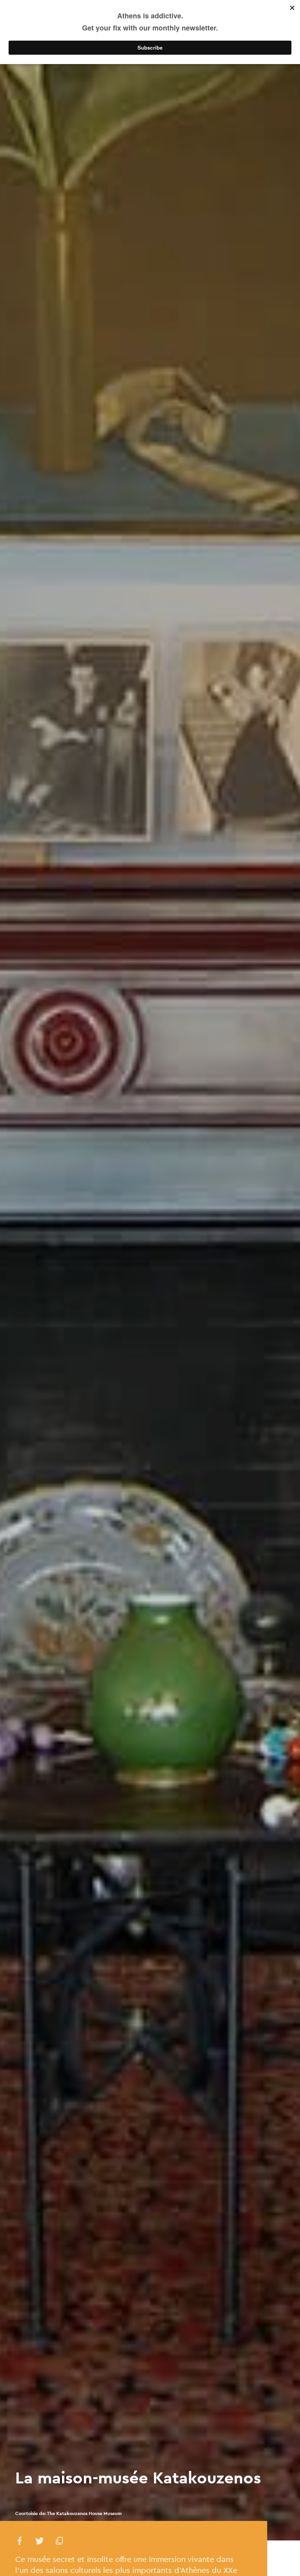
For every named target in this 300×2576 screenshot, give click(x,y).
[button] (20, 2542)
